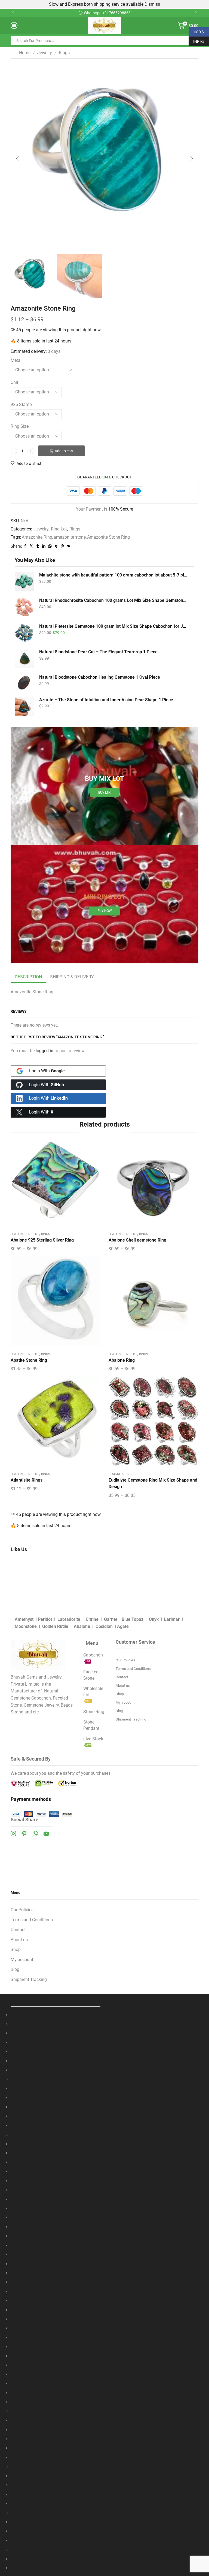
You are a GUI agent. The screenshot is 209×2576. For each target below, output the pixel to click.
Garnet (111, 1619)
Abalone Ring (122, 1360)
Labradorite (69, 1619)
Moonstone (26, 1626)
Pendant (56, 2485)
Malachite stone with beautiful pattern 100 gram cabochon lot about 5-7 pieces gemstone (113, 575)
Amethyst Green (56, 2218)
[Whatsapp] (35, 1834)
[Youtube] (46, 1834)
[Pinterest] (24, 1834)
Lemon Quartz (56, 2255)
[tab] (28, 977)
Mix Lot (56, 2402)
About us (123, 1686)
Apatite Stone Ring (29, 1360)
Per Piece (56, 2107)
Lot (56, 2494)
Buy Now (105, 911)
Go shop (165, 13)
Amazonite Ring (37, 537)
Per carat (56, 2199)
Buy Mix (104, 793)
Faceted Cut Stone (56, 2190)
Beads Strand (56, 2024)
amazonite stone (70, 537)
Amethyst (24, 1619)
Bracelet (56, 2439)
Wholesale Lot (56, 2126)
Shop (120, 1694)
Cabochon (56, 2079)
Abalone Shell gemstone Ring (137, 1240)
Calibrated (56, 2172)
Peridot (45, 1619)
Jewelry (45, 53)
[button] (13, 13)
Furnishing (56, 2421)
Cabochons (56, 2070)
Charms (56, 2467)
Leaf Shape (56, 2153)
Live (56, 2540)
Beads (56, 2015)
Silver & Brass (56, 2457)
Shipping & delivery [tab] (72, 977)
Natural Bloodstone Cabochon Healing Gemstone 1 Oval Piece (100, 677)
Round (56, 2052)
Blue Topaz (133, 1619)
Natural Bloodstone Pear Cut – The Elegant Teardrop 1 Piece (98, 652)
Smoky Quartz (56, 2291)
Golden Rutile (55, 1626)
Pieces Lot (56, 2116)
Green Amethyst (56, 2347)
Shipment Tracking (131, 1719)
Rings (64, 53)
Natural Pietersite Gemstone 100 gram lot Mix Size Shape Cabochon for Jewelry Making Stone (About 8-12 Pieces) (113, 626)
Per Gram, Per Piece (56, 2503)
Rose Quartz (56, 2282)
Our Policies (125, 1660)
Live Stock (56, 2550)
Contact (122, 1677)
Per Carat (56, 2088)
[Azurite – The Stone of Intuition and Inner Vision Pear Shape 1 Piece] (24, 706)
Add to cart (64, 451)
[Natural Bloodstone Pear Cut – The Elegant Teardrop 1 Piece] (24, 659)
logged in (44, 1051)
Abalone (82, 1626)
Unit (14, 382)
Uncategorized (56, 2568)
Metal (16, 360)
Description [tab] (28, 977)
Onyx (154, 1619)
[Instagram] (13, 1834)
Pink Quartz (56, 2273)
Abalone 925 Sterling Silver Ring (42, 1240)
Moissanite (56, 2411)
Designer (116, 1474)
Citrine (92, 1619)
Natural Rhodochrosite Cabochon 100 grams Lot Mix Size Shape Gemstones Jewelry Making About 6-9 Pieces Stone (113, 600)
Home (25, 53)
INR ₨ (196, 41)
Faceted (56, 2033)
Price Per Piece (56, 2301)
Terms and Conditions (133, 1669)
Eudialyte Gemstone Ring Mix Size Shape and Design (153, 1483)
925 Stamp (21, 404)
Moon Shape (56, 2162)
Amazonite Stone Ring (108, 537)
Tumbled (56, 2559)
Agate (123, 1626)
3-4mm (56, 2042)
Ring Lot (59, 529)
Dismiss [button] (152, 4)
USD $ (196, 31)
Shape (56, 2135)
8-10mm (56, 2061)
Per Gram (56, 2098)
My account (125, 1702)
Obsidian (104, 1626)
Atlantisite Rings (27, 1480)
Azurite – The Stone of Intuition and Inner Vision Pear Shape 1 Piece (106, 700)
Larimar (172, 1619)
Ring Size (20, 426)
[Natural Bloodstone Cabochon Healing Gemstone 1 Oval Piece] (24, 682)
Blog (119, 1711)
